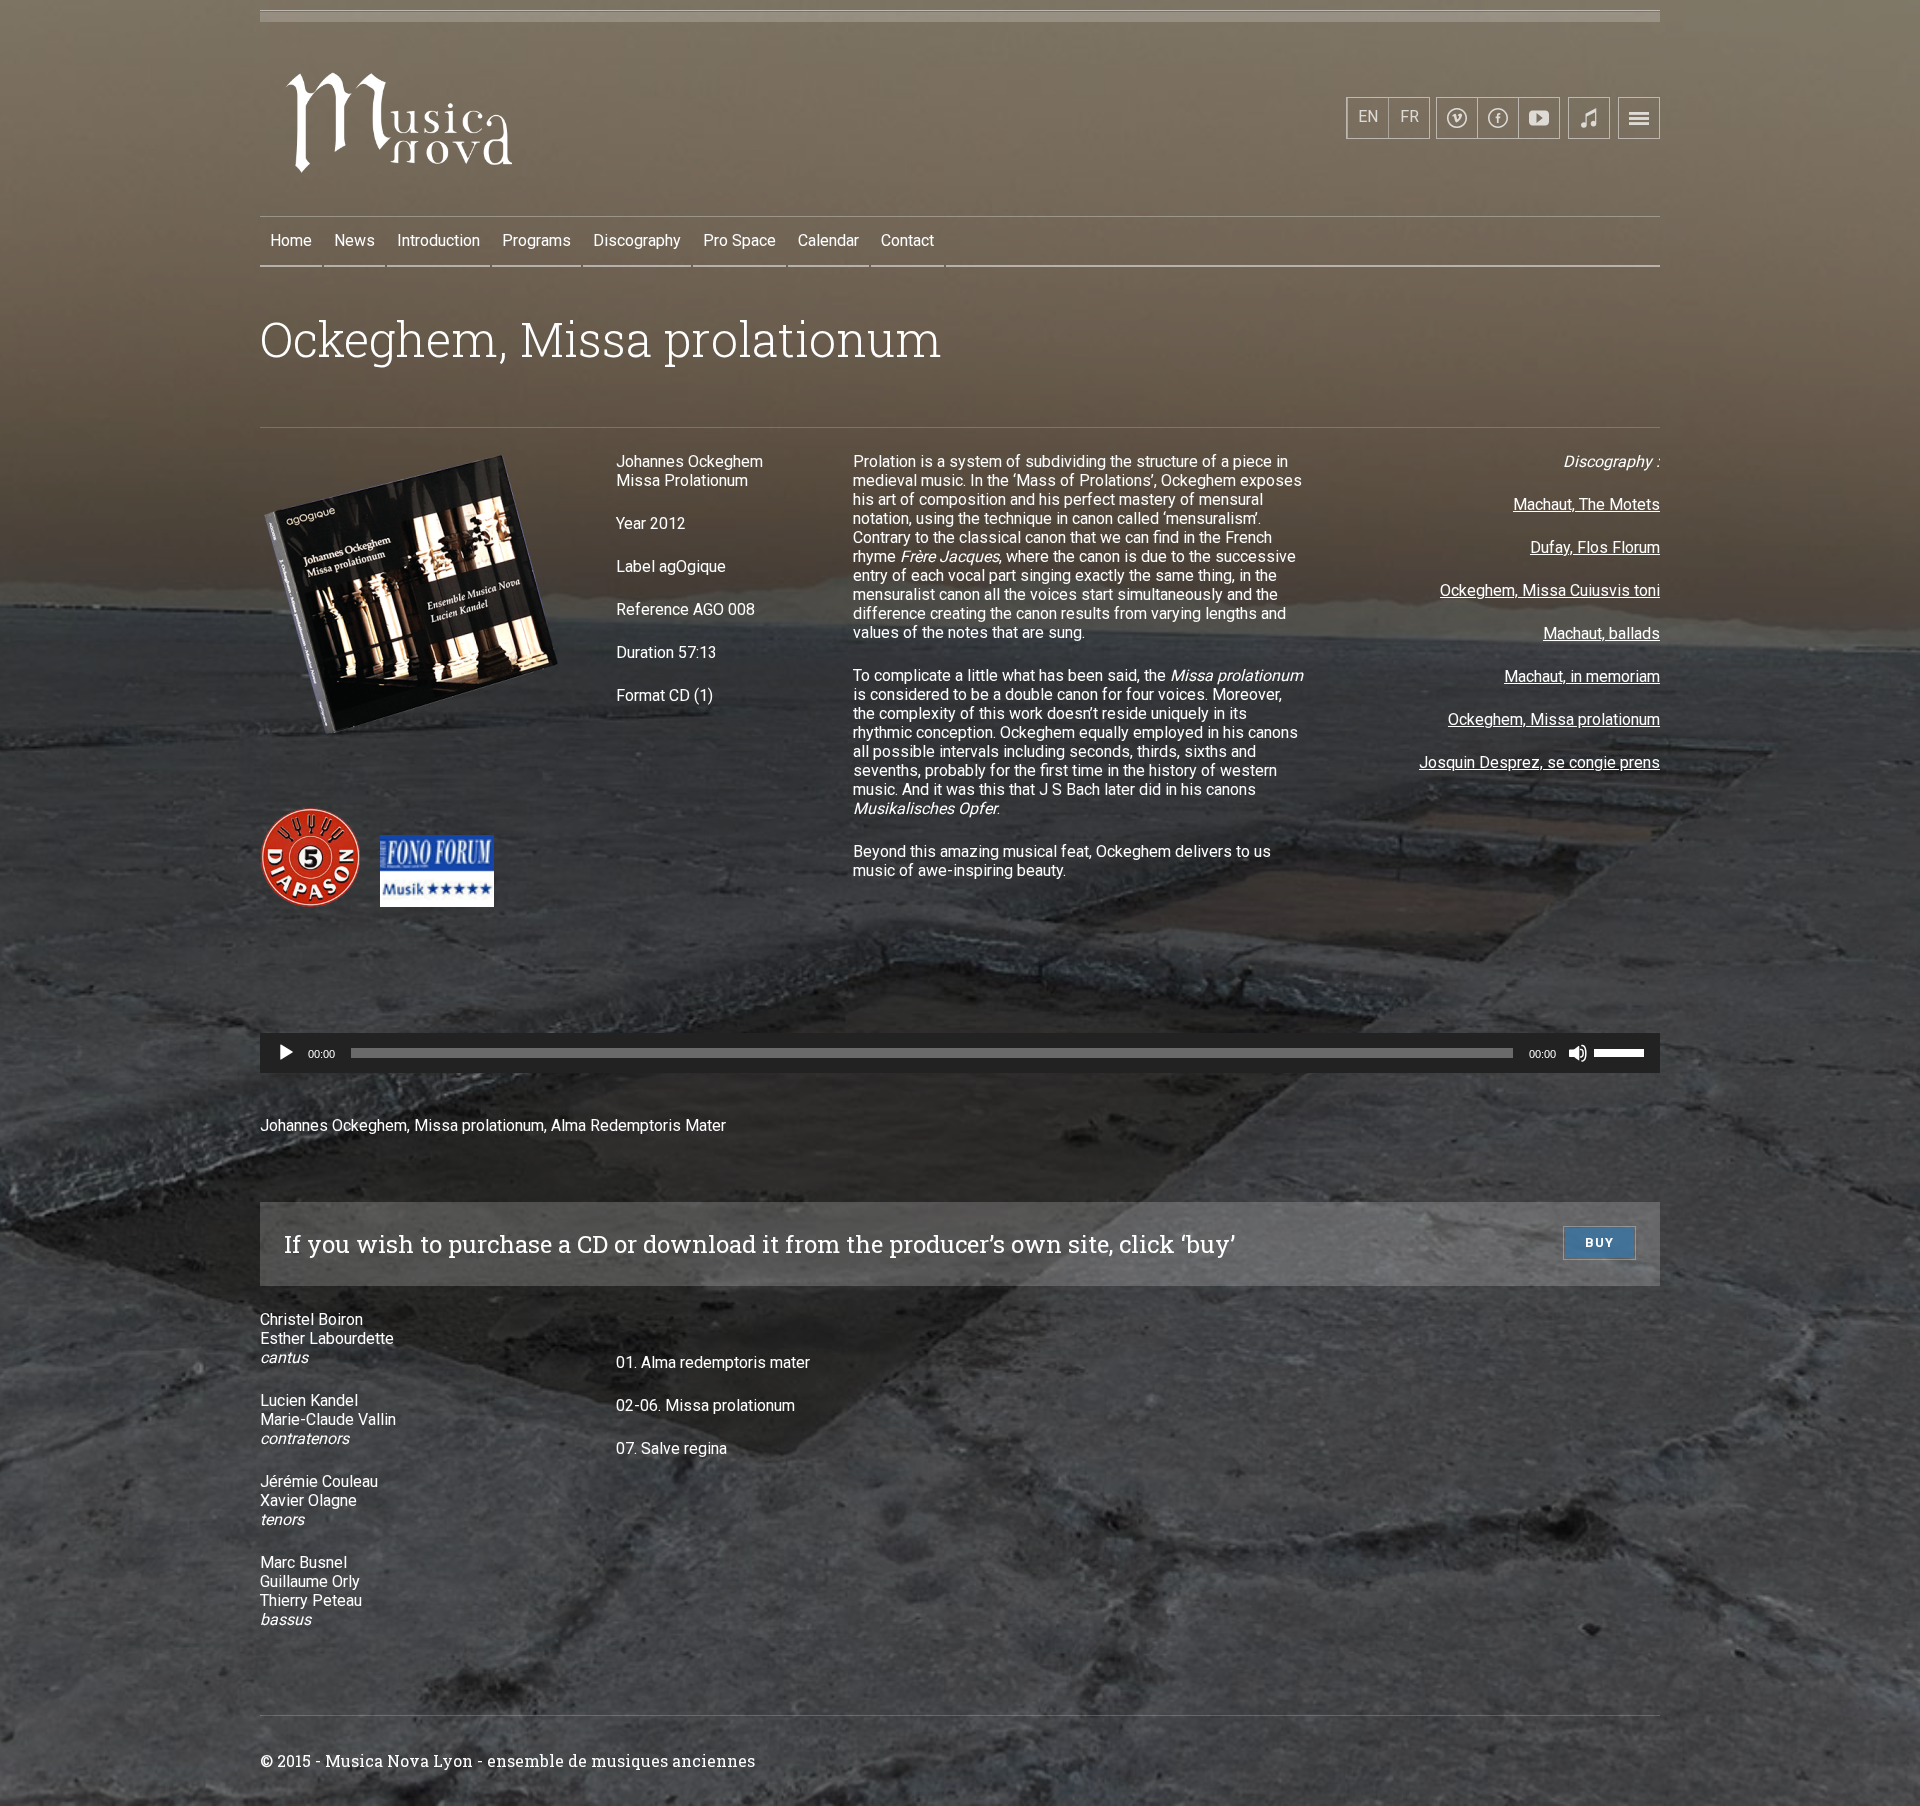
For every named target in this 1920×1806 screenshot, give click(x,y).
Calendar (828, 240)
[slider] (1622, 1051)
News (354, 240)
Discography (637, 240)
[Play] (286, 1053)
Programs (536, 240)
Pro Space (739, 240)
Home (291, 240)
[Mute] (1578, 1053)
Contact (907, 240)
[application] (960, 1053)
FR (1409, 116)
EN (1368, 116)
